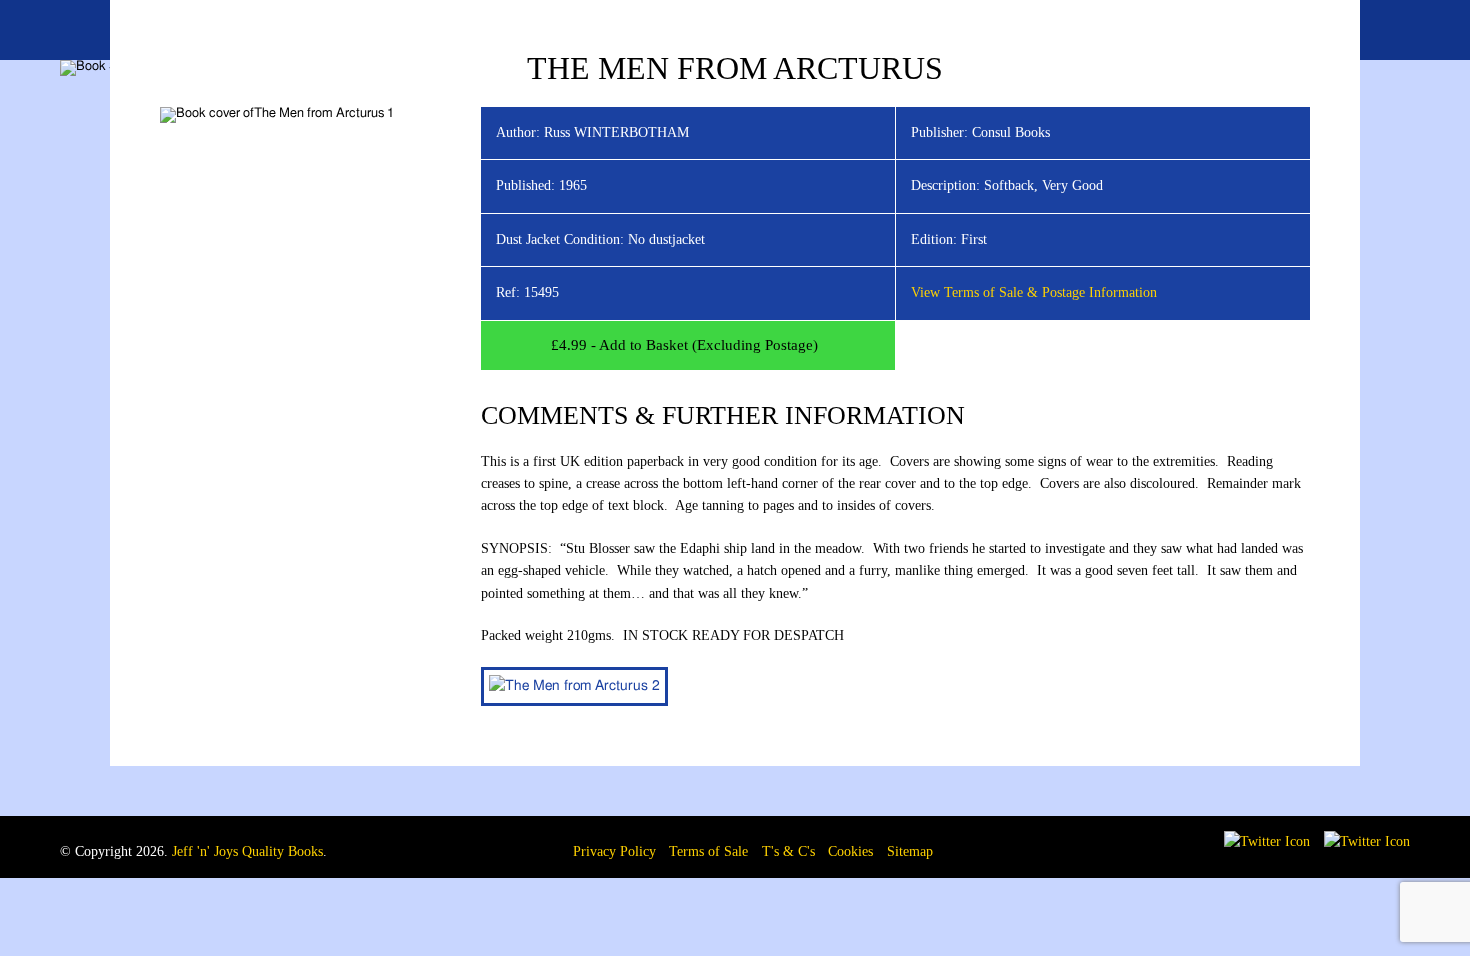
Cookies (850, 851)
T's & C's (788, 851)
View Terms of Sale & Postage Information (1034, 292)
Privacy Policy (614, 851)
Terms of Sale (708, 851)
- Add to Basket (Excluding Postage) (684, 345)
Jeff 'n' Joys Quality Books (247, 851)
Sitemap (910, 851)
